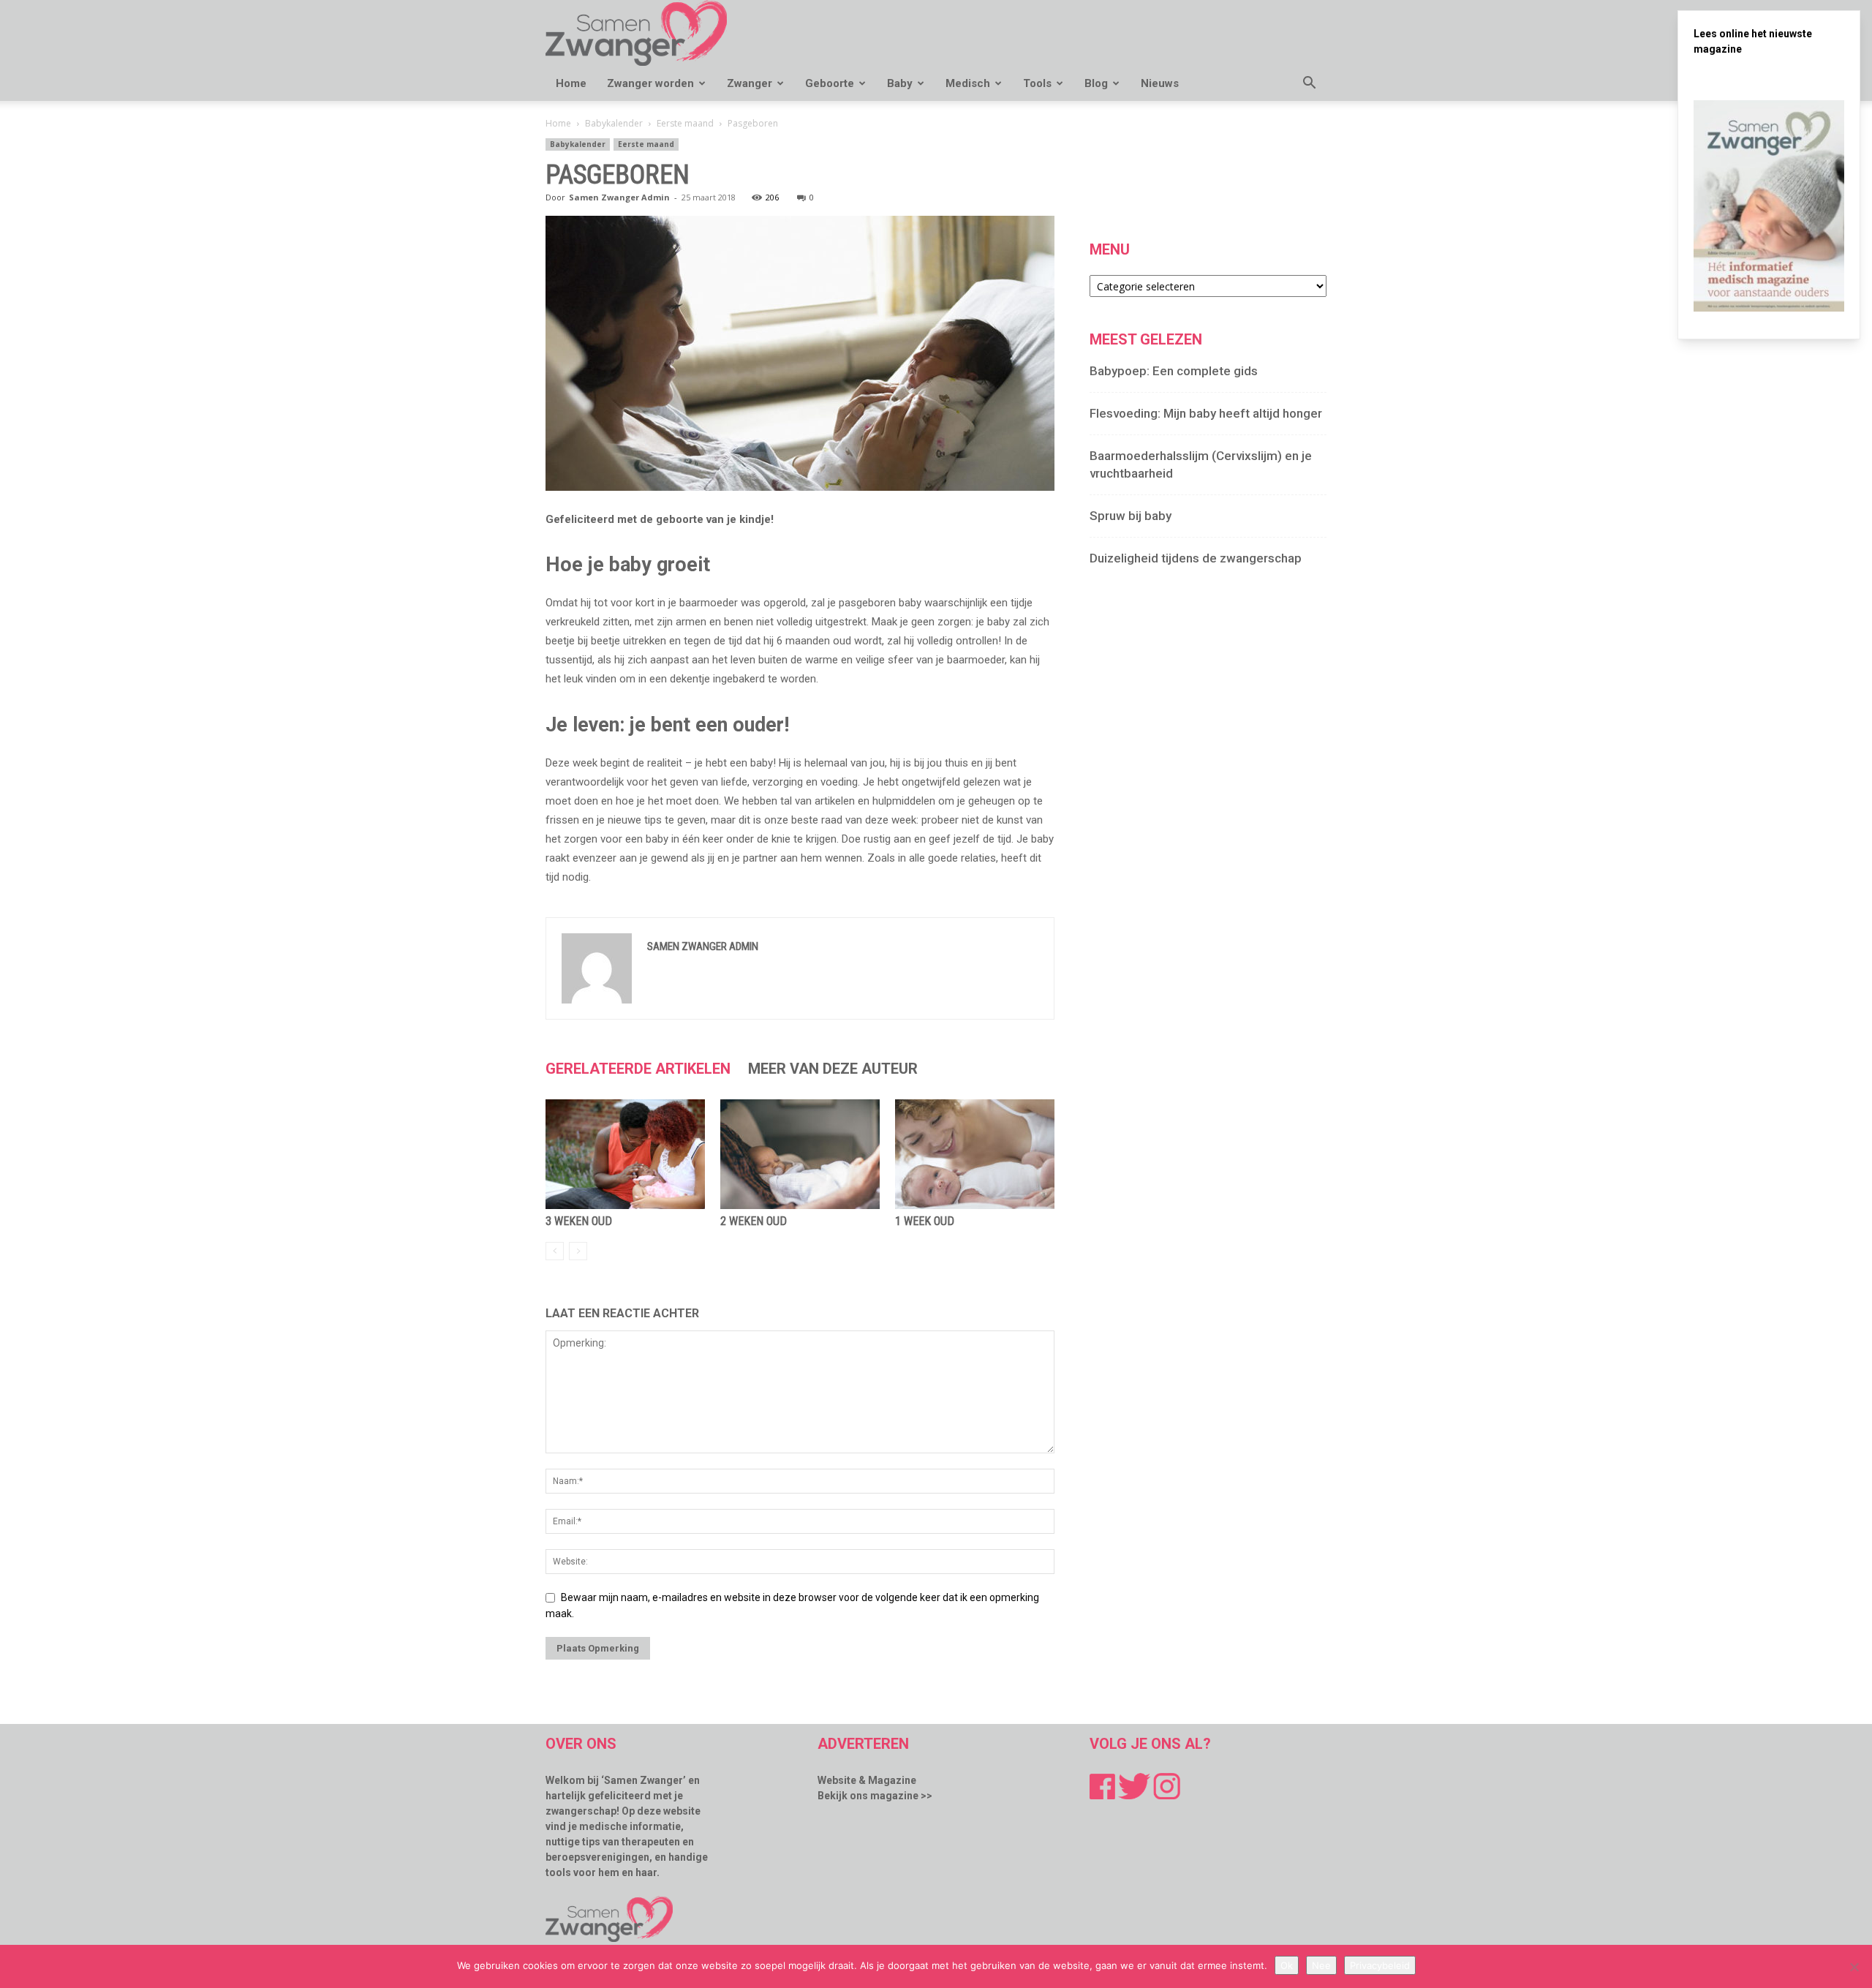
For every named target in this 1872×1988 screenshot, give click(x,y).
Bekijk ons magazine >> (875, 1796)
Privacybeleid (1380, 1965)
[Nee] (1854, 1967)
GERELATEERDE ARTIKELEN (638, 1069)
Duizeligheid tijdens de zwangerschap (1196, 558)
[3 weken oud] (625, 1154)
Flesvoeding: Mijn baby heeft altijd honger (1206, 413)
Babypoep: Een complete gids (1174, 371)
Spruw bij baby (1131, 516)
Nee (1321, 1965)
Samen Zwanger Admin (619, 197)
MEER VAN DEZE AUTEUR (833, 1069)
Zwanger (750, 83)
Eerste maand (685, 123)
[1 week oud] (975, 1154)
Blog (1096, 83)
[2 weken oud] (800, 1154)
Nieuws (1160, 83)
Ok (1287, 1965)
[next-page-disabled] (578, 1251)
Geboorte (830, 83)
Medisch (968, 83)
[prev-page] (555, 1251)
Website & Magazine (867, 1780)
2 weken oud (754, 1221)
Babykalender (614, 123)
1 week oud (925, 1221)
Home (571, 83)
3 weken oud (579, 1221)
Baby (900, 83)
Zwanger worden (650, 83)
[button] (1309, 84)
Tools (1037, 83)
